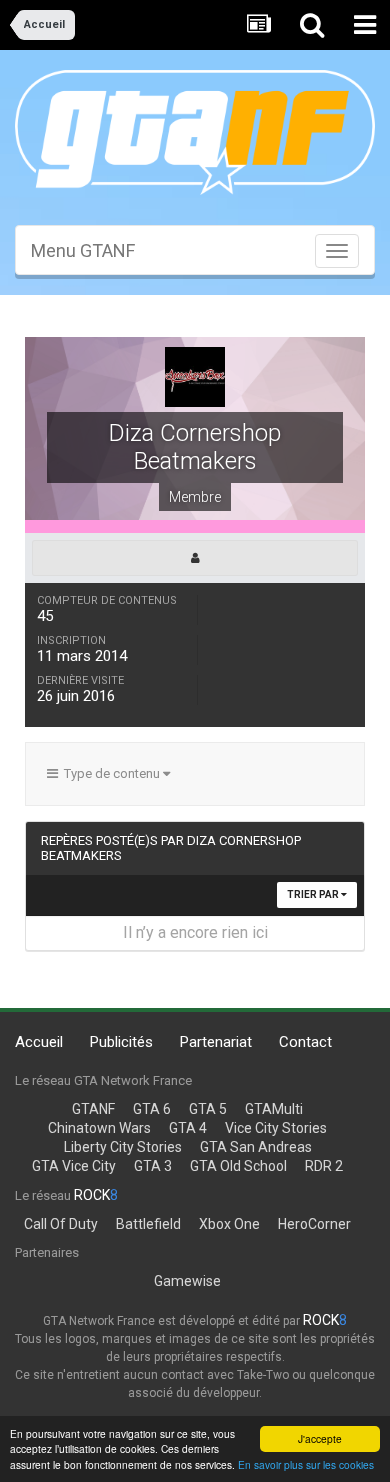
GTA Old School (238, 1166)
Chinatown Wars (99, 1128)
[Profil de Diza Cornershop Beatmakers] (195, 558)
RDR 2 (324, 1166)
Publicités (121, 1042)
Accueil (39, 1042)
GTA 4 (188, 1128)
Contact (305, 1042)
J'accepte (320, 1438)
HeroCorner (314, 1224)
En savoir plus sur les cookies (306, 1464)
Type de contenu (110, 773)
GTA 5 (208, 1109)
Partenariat (216, 1042)
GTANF (93, 1109)
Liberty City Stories (123, 1147)
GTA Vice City (74, 1166)
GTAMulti (274, 1109)
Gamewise (187, 1281)
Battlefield (148, 1224)
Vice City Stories (276, 1128)
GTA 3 (153, 1166)
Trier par (314, 894)
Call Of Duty (61, 1224)
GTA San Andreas (256, 1147)
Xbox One (229, 1224)
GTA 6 (152, 1109)
